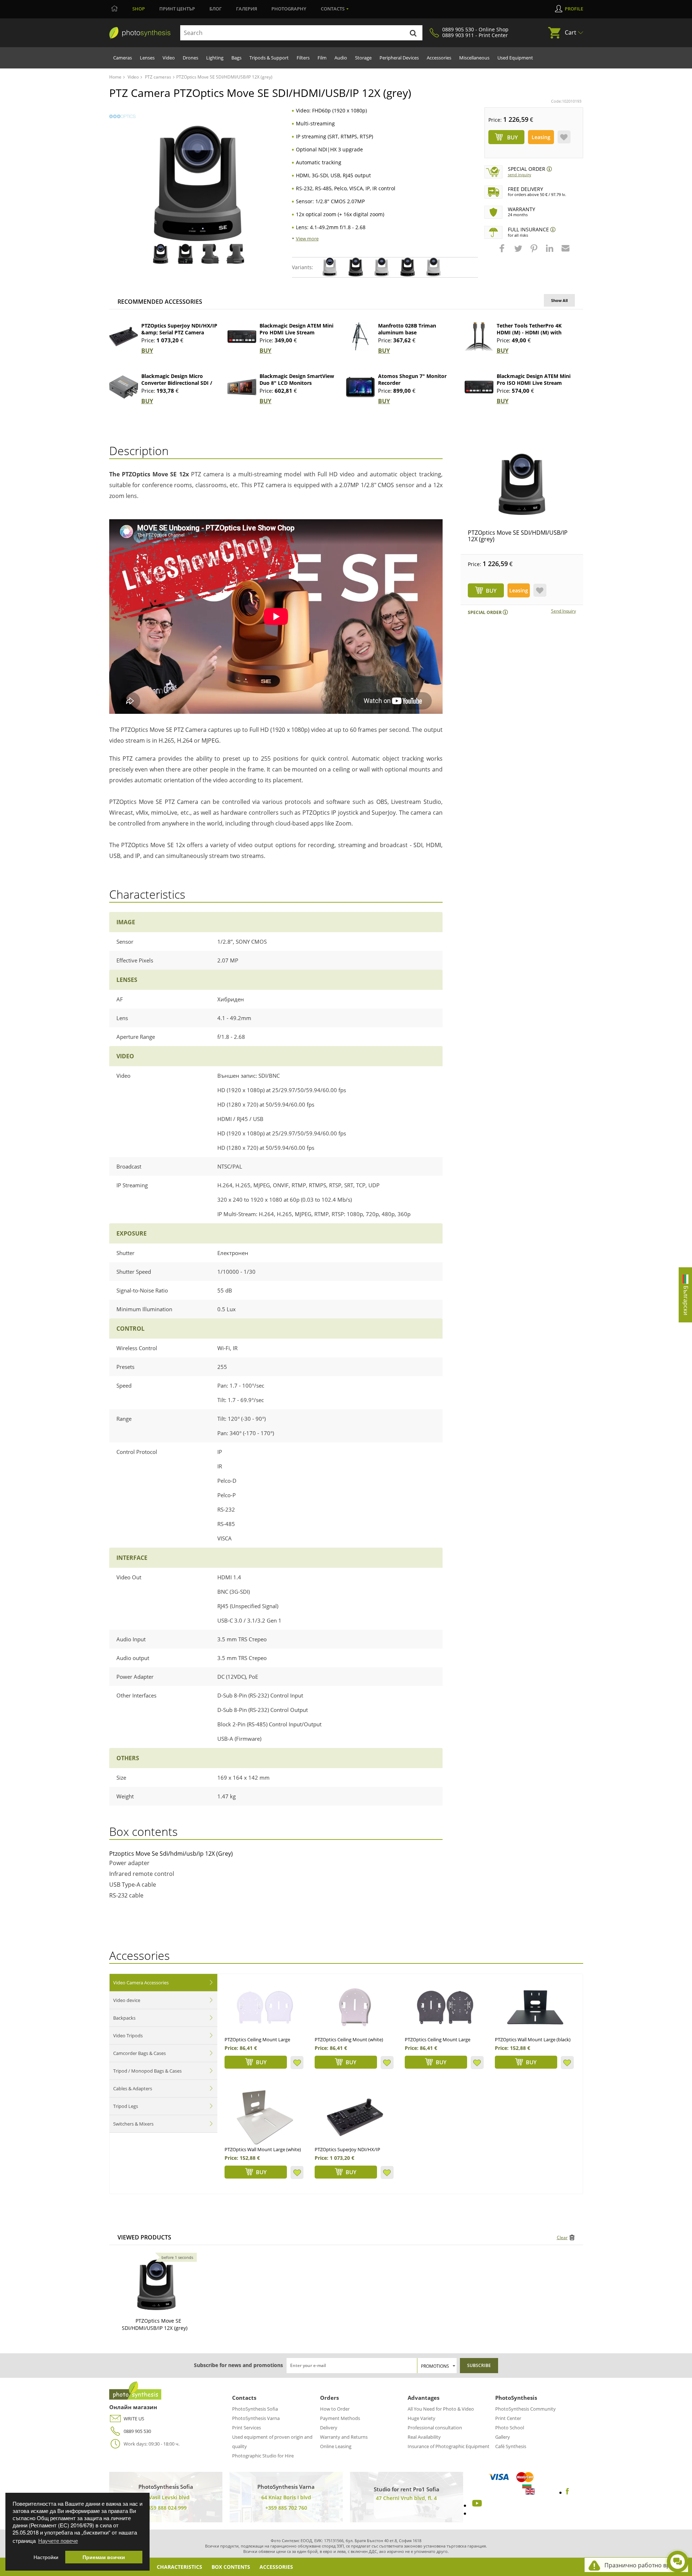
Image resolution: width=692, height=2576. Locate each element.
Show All (559, 300)
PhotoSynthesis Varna (256, 2418)
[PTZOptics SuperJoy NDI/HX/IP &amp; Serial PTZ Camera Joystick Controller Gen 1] (124, 337)
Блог (216, 9)
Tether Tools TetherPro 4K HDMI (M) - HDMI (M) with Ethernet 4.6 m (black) (529, 332)
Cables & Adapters (133, 2088)
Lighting (215, 58)
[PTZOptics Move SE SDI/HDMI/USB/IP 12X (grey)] (522, 484)
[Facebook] (567, 2492)
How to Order (335, 2409)
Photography (289, 9)
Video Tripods (128, 2036)
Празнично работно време (643, 2565)
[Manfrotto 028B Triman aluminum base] (360, 337)
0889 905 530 (137, 2431)
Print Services (247, 2428)
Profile (574, 9)
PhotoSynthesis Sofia (255, 2409)
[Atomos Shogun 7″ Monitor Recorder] (360, 387)
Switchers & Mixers (133, 2124)
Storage (363, 58)
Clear (562, 2237)
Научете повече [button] (58, 2541)
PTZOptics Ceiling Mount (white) (349, 2039)
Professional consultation (435, 2428)
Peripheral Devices (399, 58)
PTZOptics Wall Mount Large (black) (533, 2039)
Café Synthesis (511, 2446)
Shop (139, 9)
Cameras (123, 58)
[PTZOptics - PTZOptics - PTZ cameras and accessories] (122, 117)
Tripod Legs (126, 2106)
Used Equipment (515, 58)
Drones (190, 58)
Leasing (541, 137)
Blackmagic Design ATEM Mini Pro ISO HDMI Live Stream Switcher (534, 383)
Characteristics (179, 2567)
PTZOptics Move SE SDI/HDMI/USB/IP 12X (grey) (518, 536)
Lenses (147, 58)
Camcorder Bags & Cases (139, 2053)
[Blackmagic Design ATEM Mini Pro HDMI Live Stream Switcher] (242, 337)
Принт (177, 9)
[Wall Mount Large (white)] (265, 2117)
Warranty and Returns (344, 2437)
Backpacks (124, 2018)
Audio (341, 58)
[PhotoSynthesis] (140, 33)
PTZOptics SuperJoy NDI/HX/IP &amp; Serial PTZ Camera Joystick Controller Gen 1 (179, 332)
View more (307, 239)
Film (322, 58)
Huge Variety (422, 2418)
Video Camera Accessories (141, 1983)
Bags (236, 58)
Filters (303, 58)
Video (169, 58)
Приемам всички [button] (104, 2557)
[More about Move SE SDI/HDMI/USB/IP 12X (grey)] (156, 2285)
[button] (503, 252)
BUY (147, 351)
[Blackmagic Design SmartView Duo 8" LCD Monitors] (242, 387)
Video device (127, 2000)
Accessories (439, 58)
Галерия (247, 9)
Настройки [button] (46, 2557)
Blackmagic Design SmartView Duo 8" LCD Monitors (297, 379)
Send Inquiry (520, 175)
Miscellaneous (474, 58)
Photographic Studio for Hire (263, 2456)
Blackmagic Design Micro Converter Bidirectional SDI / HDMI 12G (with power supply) (179, 383)
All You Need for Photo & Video (441, 2409)
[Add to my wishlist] (564, 137)
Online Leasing (336, 2446)
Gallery (503, 2437)
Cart (571, 32)
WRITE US (134, 2419)
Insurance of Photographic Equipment (449, 2446)
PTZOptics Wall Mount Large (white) (263, 2149)
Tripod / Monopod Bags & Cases (147, 2071)
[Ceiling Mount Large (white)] (265, 2007)
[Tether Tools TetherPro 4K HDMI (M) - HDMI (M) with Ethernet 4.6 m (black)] (479, 337)
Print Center (508, 2418)
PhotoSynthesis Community (525, 2409)
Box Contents (231, 2567)
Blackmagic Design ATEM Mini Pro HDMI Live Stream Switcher (296, 332)
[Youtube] (476, 2505)
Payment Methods (340, 2418)
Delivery (329, 2428)
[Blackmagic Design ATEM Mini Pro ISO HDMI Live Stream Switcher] (479, 387)
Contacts (333, 9)
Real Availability (424, 2437)
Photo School (510, 2428)
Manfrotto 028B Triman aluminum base (407, 329)
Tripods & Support (269, 58)
